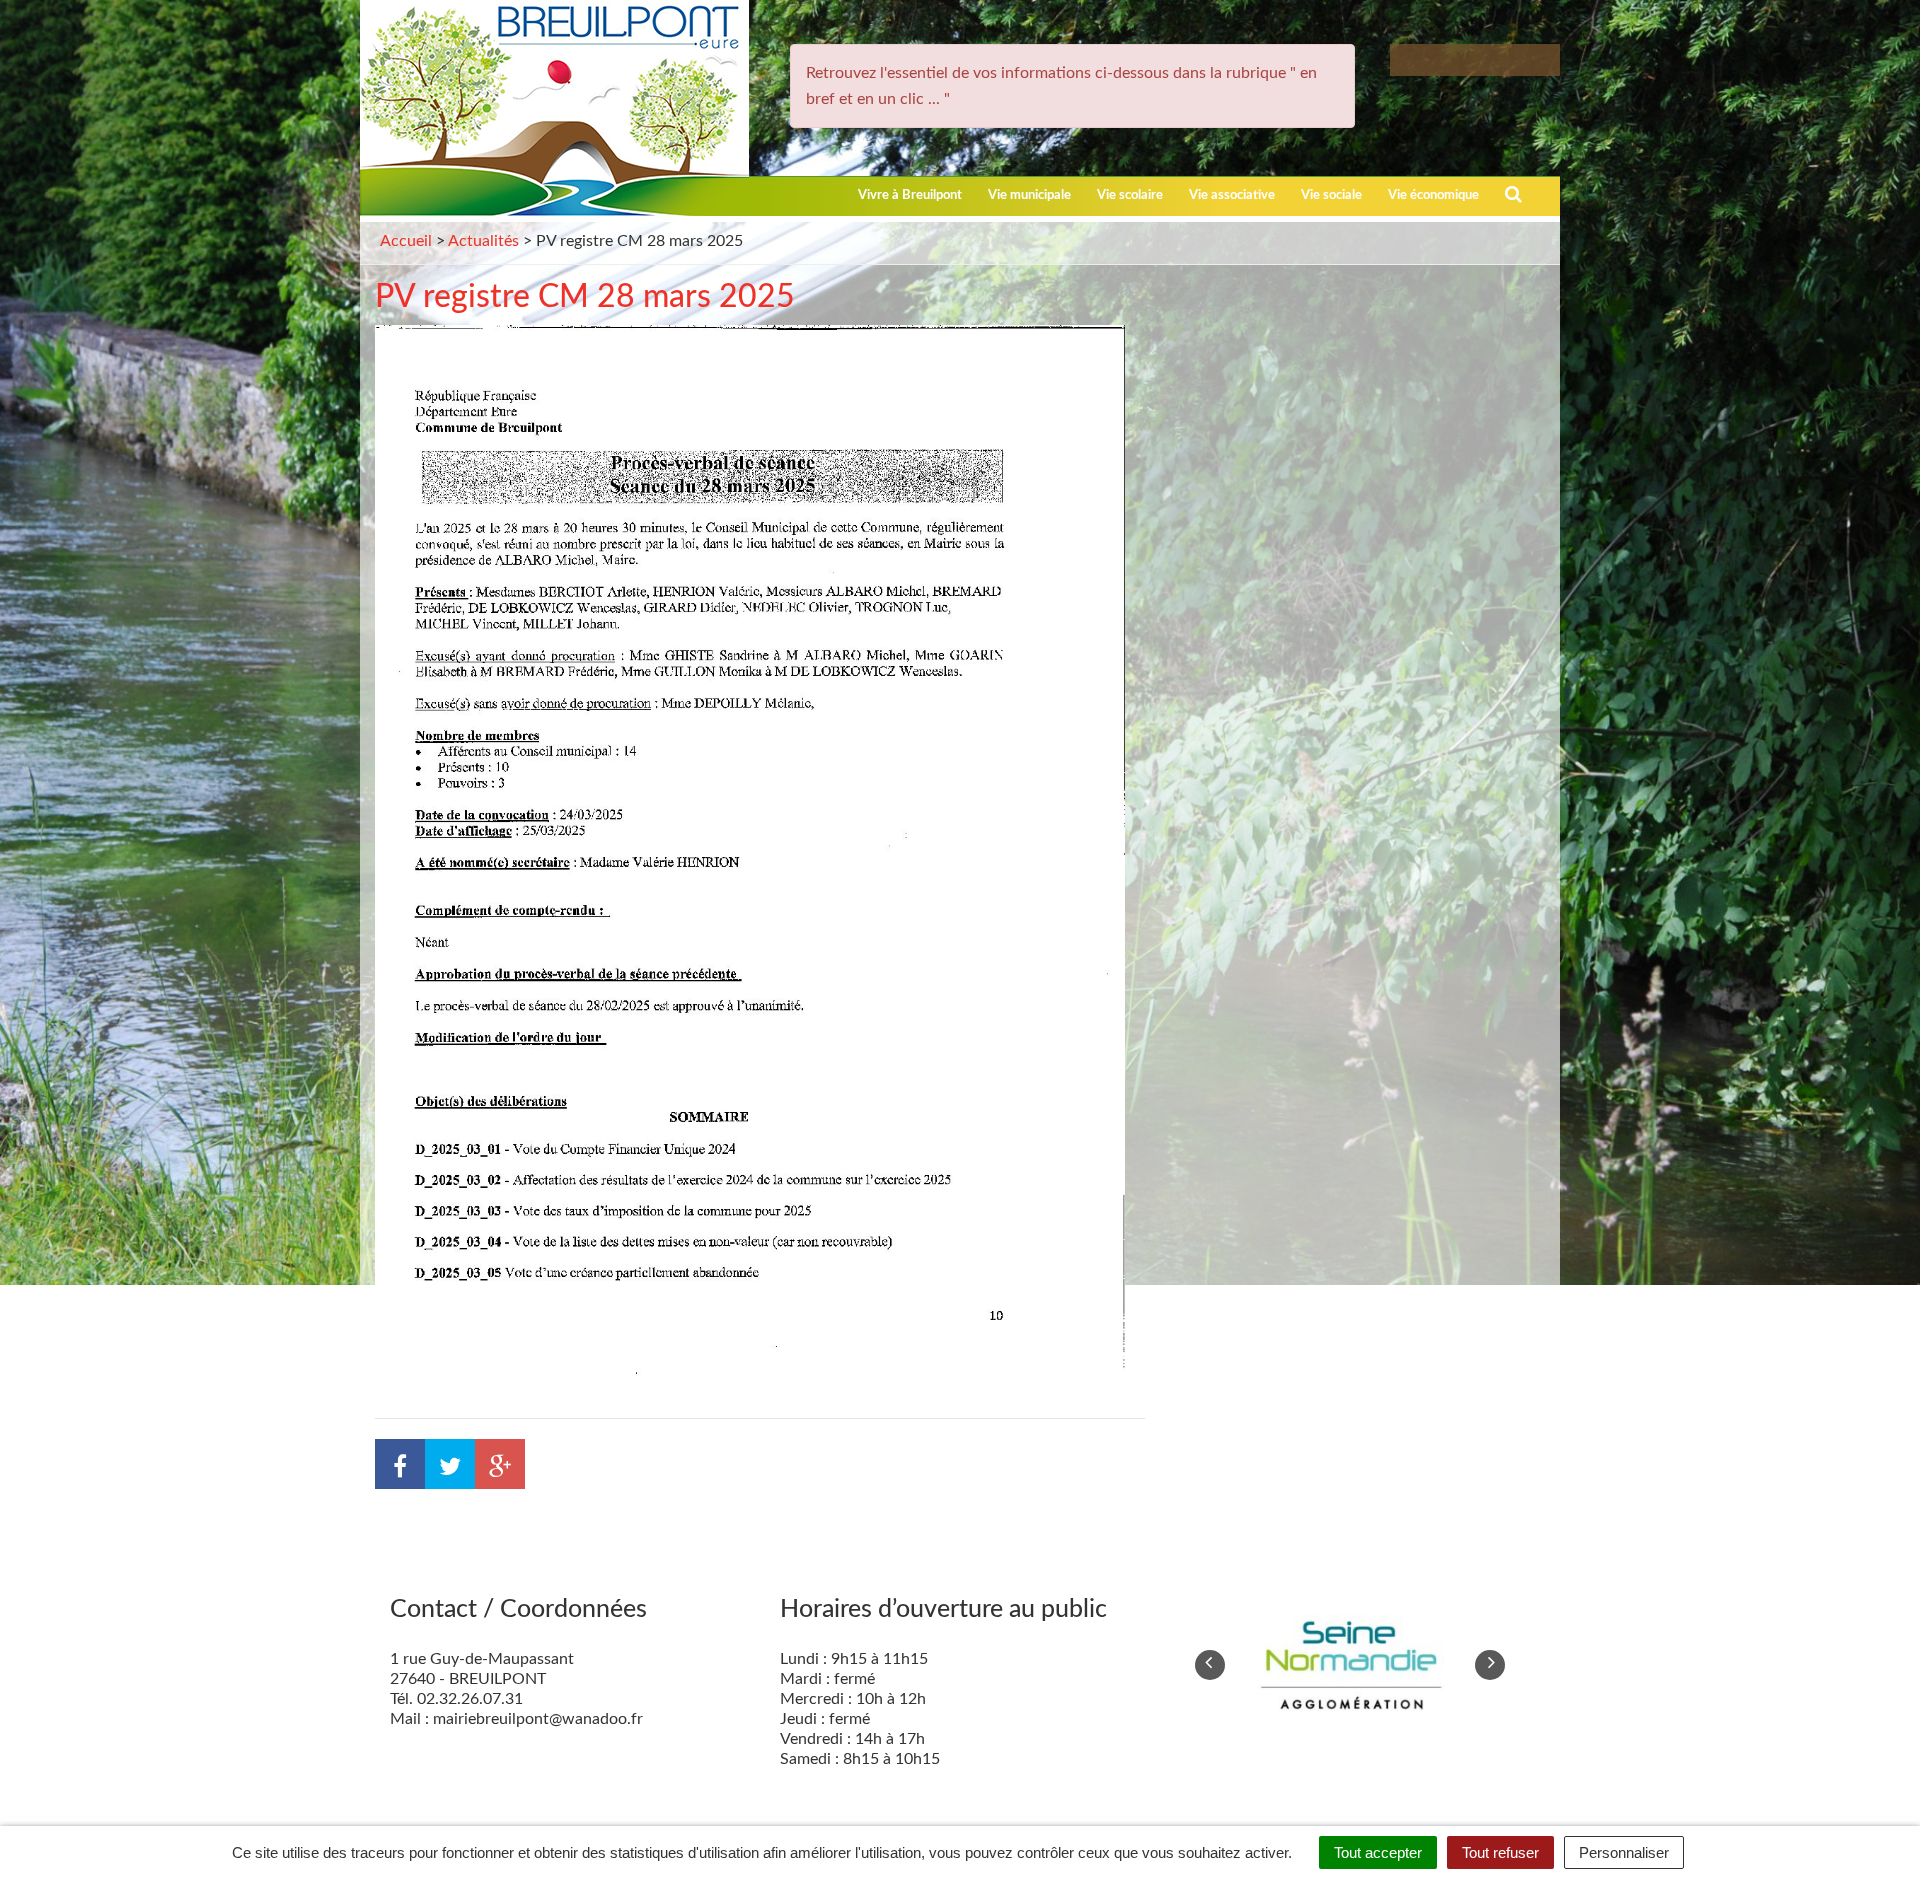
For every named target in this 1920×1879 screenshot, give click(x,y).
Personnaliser (1624, 1852)
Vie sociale (1331, 195)
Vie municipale (1029, 195)
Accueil (406, 241)
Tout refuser (1500, 1852)
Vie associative (1232, 195)
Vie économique (1433, 195)
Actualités (483, 241)
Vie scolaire (1130, 195)
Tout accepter (1378, 1852)
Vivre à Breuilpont (910, 195)
